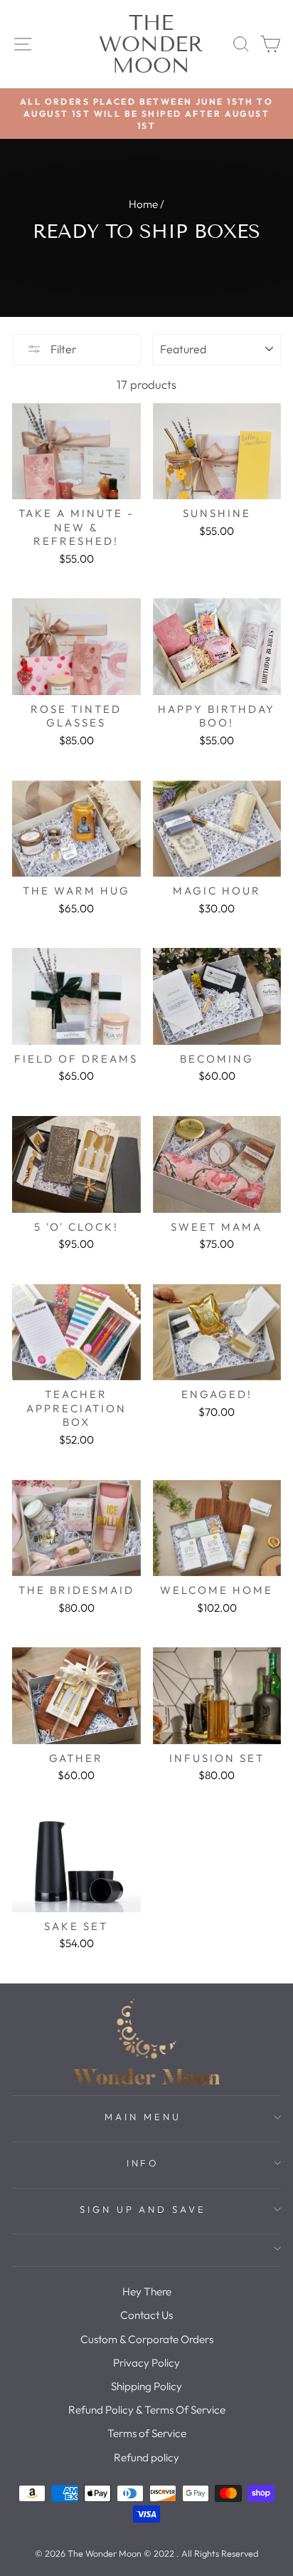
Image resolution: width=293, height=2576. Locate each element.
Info (143, 2163)
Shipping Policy (146, 2386)
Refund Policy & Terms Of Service (147, 2410)
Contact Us (146, 2315)
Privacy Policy (146, 2363)
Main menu (143, 2117)
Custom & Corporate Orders (147, 2339)
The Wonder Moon (151, 44)
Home (143, 204)
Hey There (147, 2291)
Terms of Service (147, 2433)
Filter (63, 349)
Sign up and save (143, 2209)
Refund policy (146, 2457)
